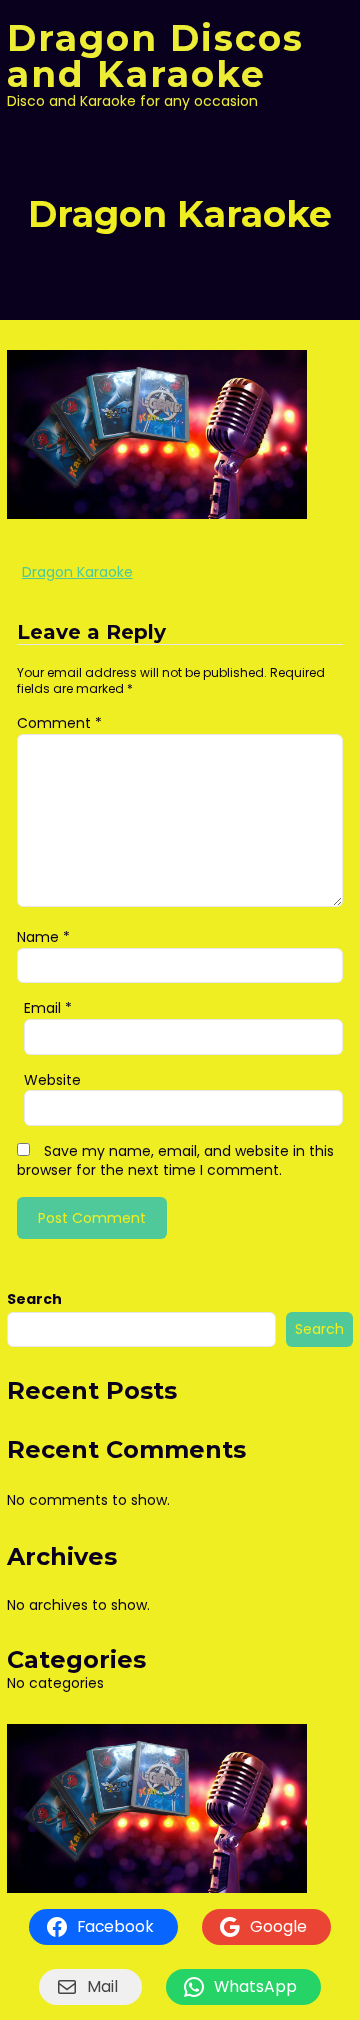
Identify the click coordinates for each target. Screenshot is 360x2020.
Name (43, 937)
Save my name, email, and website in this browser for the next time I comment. (175, 1161)
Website (52, 1080)
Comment (59, 723)
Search (34, 1299)
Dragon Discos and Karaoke (155, 56)
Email (48, 1008)
